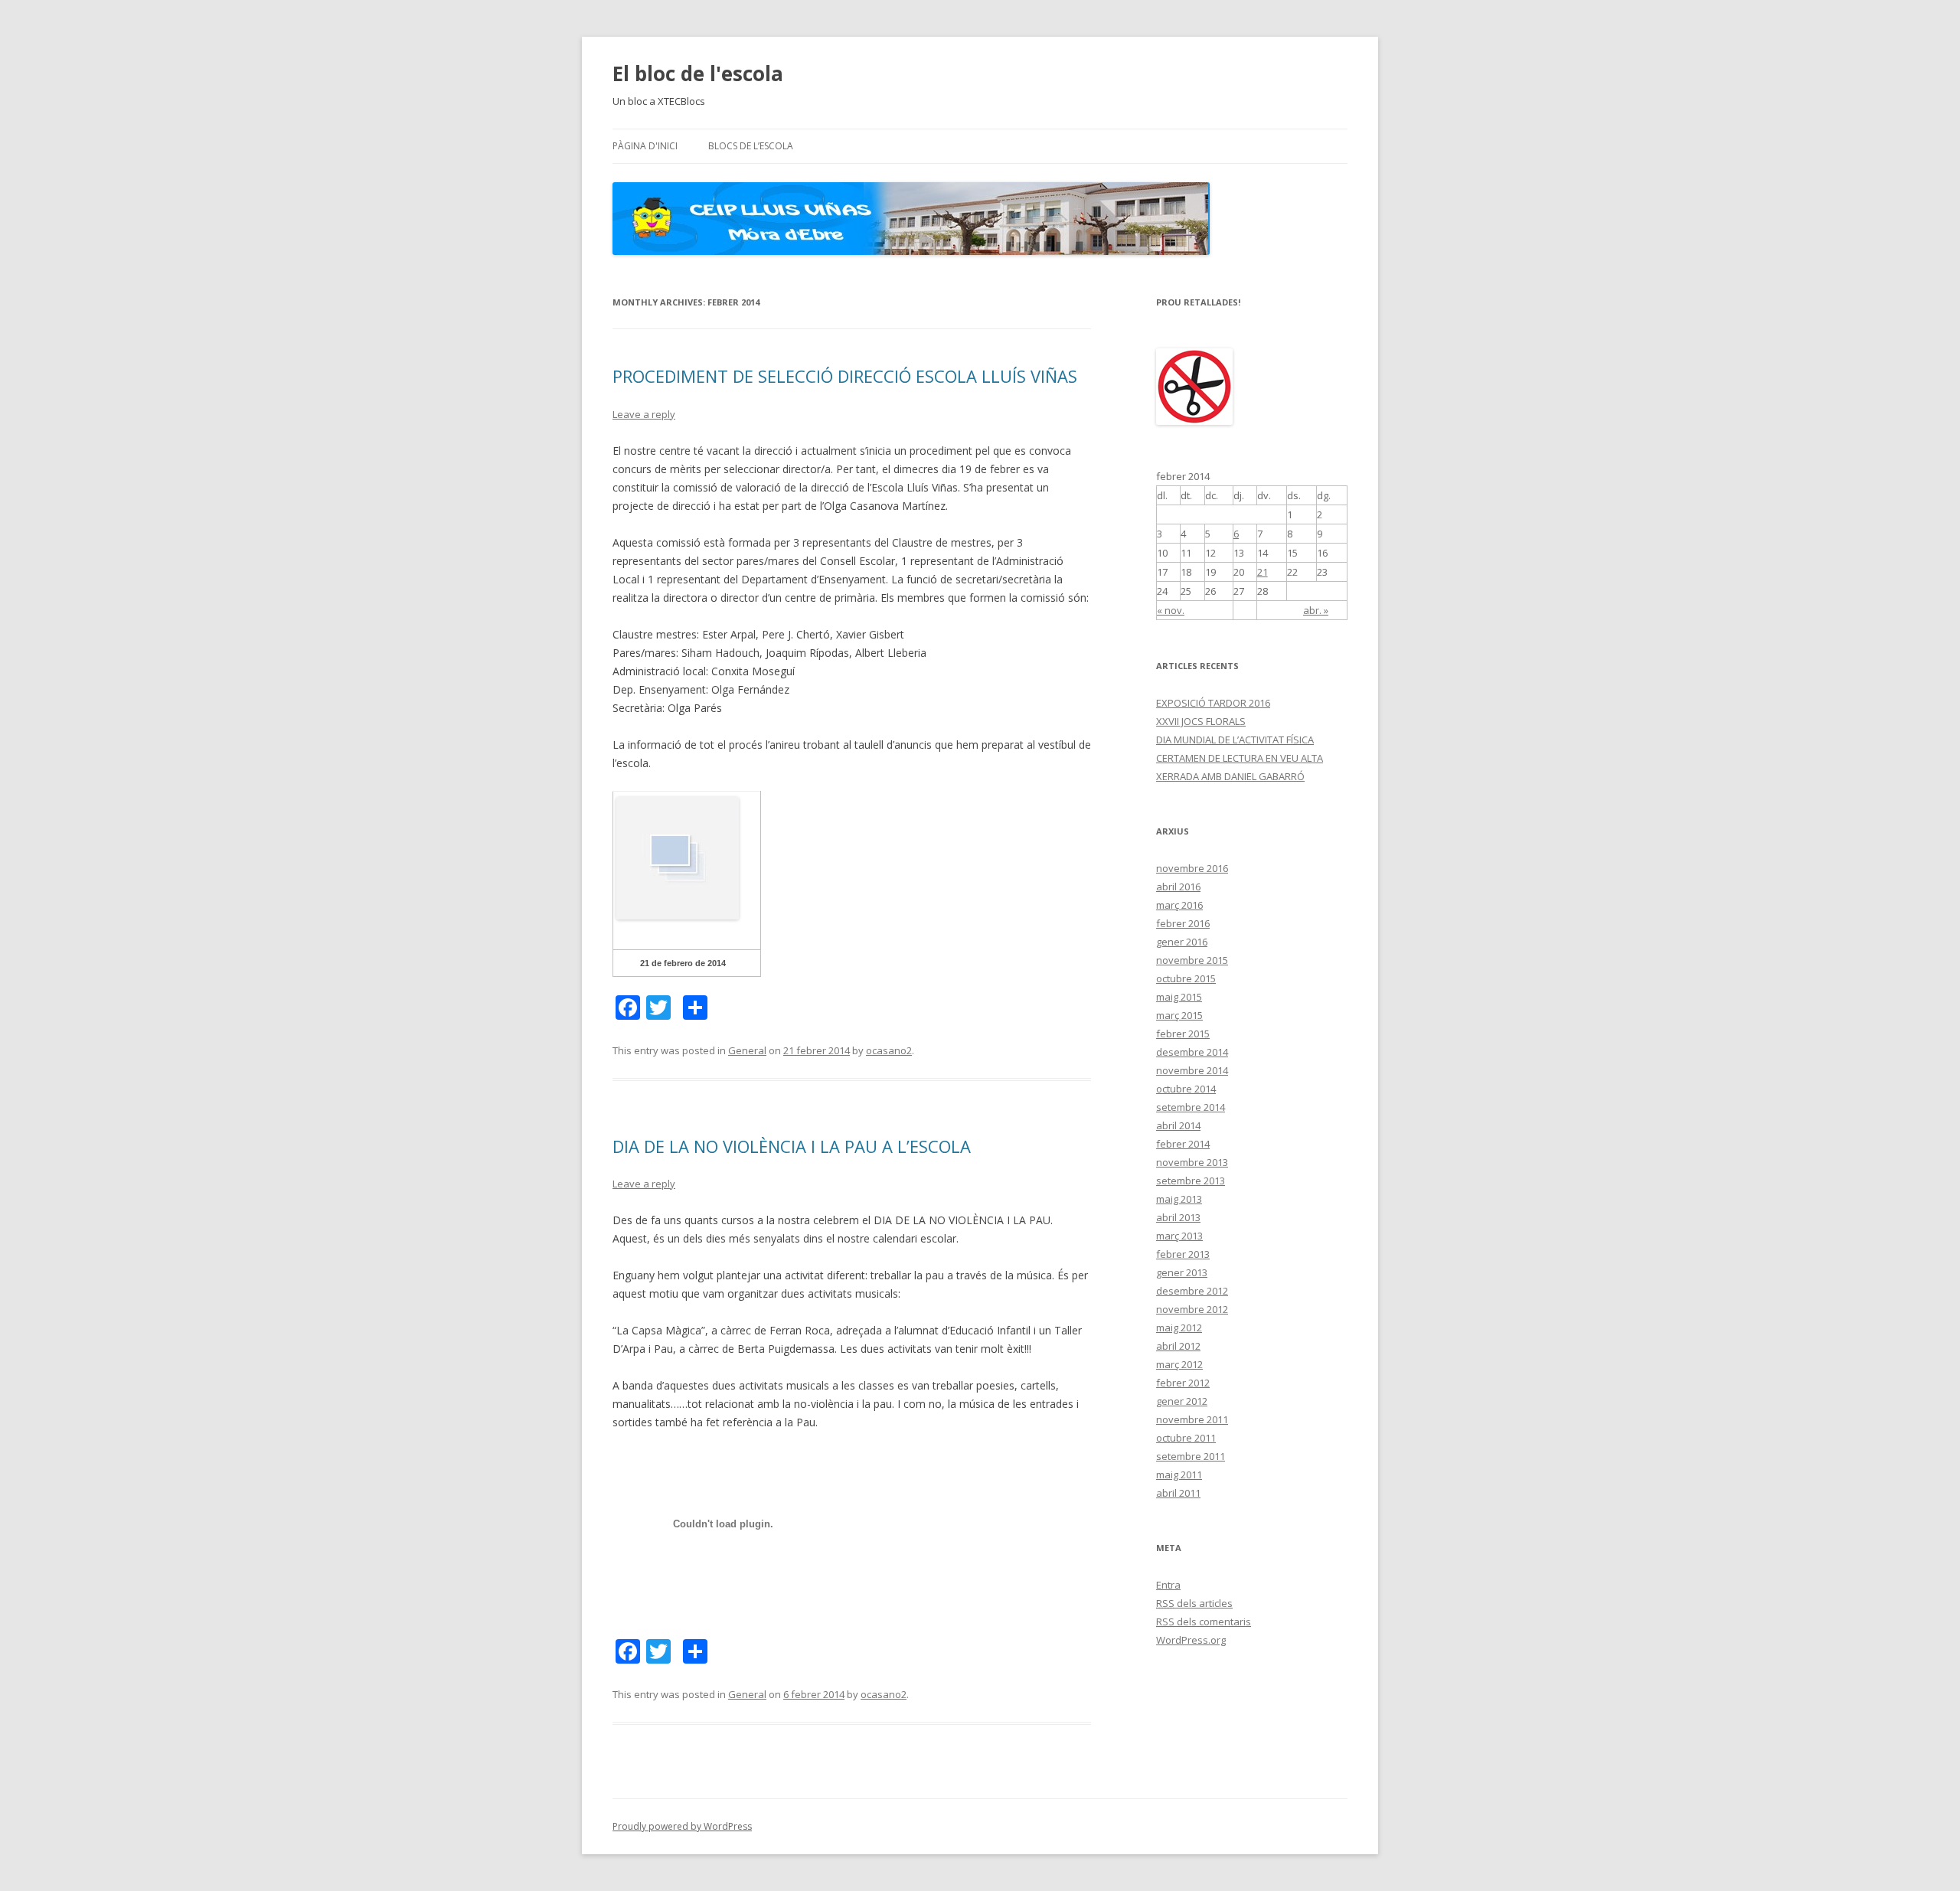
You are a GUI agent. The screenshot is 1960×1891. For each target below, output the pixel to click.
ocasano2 (889, 1050)
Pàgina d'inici (645, 146)
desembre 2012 (1192, 1291)
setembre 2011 (1191, 1456)
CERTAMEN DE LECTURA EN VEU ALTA (1240, 758)
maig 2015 (1179, 997)
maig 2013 (1179, 1199)
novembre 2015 (1192, 960)
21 (1263, 572)
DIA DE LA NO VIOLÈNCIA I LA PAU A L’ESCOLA (792, 1146)
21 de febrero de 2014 (683, 963)
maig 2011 (1179, 1475)
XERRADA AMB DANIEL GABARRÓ (1230, 776)
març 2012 (1179, 1364)
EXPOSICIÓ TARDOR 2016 (1213, 703)
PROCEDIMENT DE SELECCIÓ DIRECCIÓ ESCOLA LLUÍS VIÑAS (845, 376)
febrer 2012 (1183, 1383)
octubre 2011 (1186, 1438)
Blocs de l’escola (751, 146)
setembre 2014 (1191, 1107)
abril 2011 (1178, 1493)
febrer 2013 (1183, 1254)
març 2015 (1179, 1015)
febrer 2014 (1183, 1144)
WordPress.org (1191, 1640)
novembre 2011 (1192, 1419)
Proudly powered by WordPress (682, 1826)
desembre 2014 (1192, 1052)
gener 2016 (1182, 942)
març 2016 (1179, 905)
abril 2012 (1178, 1346)
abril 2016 (1178, 887)
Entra (1168, 1585)
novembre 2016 (1192, 868)
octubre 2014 (1186, 1089)
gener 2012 (1182, 1401)
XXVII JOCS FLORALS (1201, 721)
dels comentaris (1204, 1622)
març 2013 (1179, 1236)
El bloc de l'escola (698, 73)
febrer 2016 (1183, 923)
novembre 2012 (1192, 1309)
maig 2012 (1179, 1328)
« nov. (1171, 610)
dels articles (1194, 1603)
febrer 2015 (1183, 1034)
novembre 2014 (1192, 1070)
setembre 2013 (1191, 1181)
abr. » (1316, 610)
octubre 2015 (1186, 978)
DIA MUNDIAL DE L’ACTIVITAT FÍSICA (1235, 740)
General (747, 1050)
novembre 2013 (1192, 1162)
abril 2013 (1178, 1217)
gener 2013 (1182, 1272)
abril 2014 (1178, 1125)
